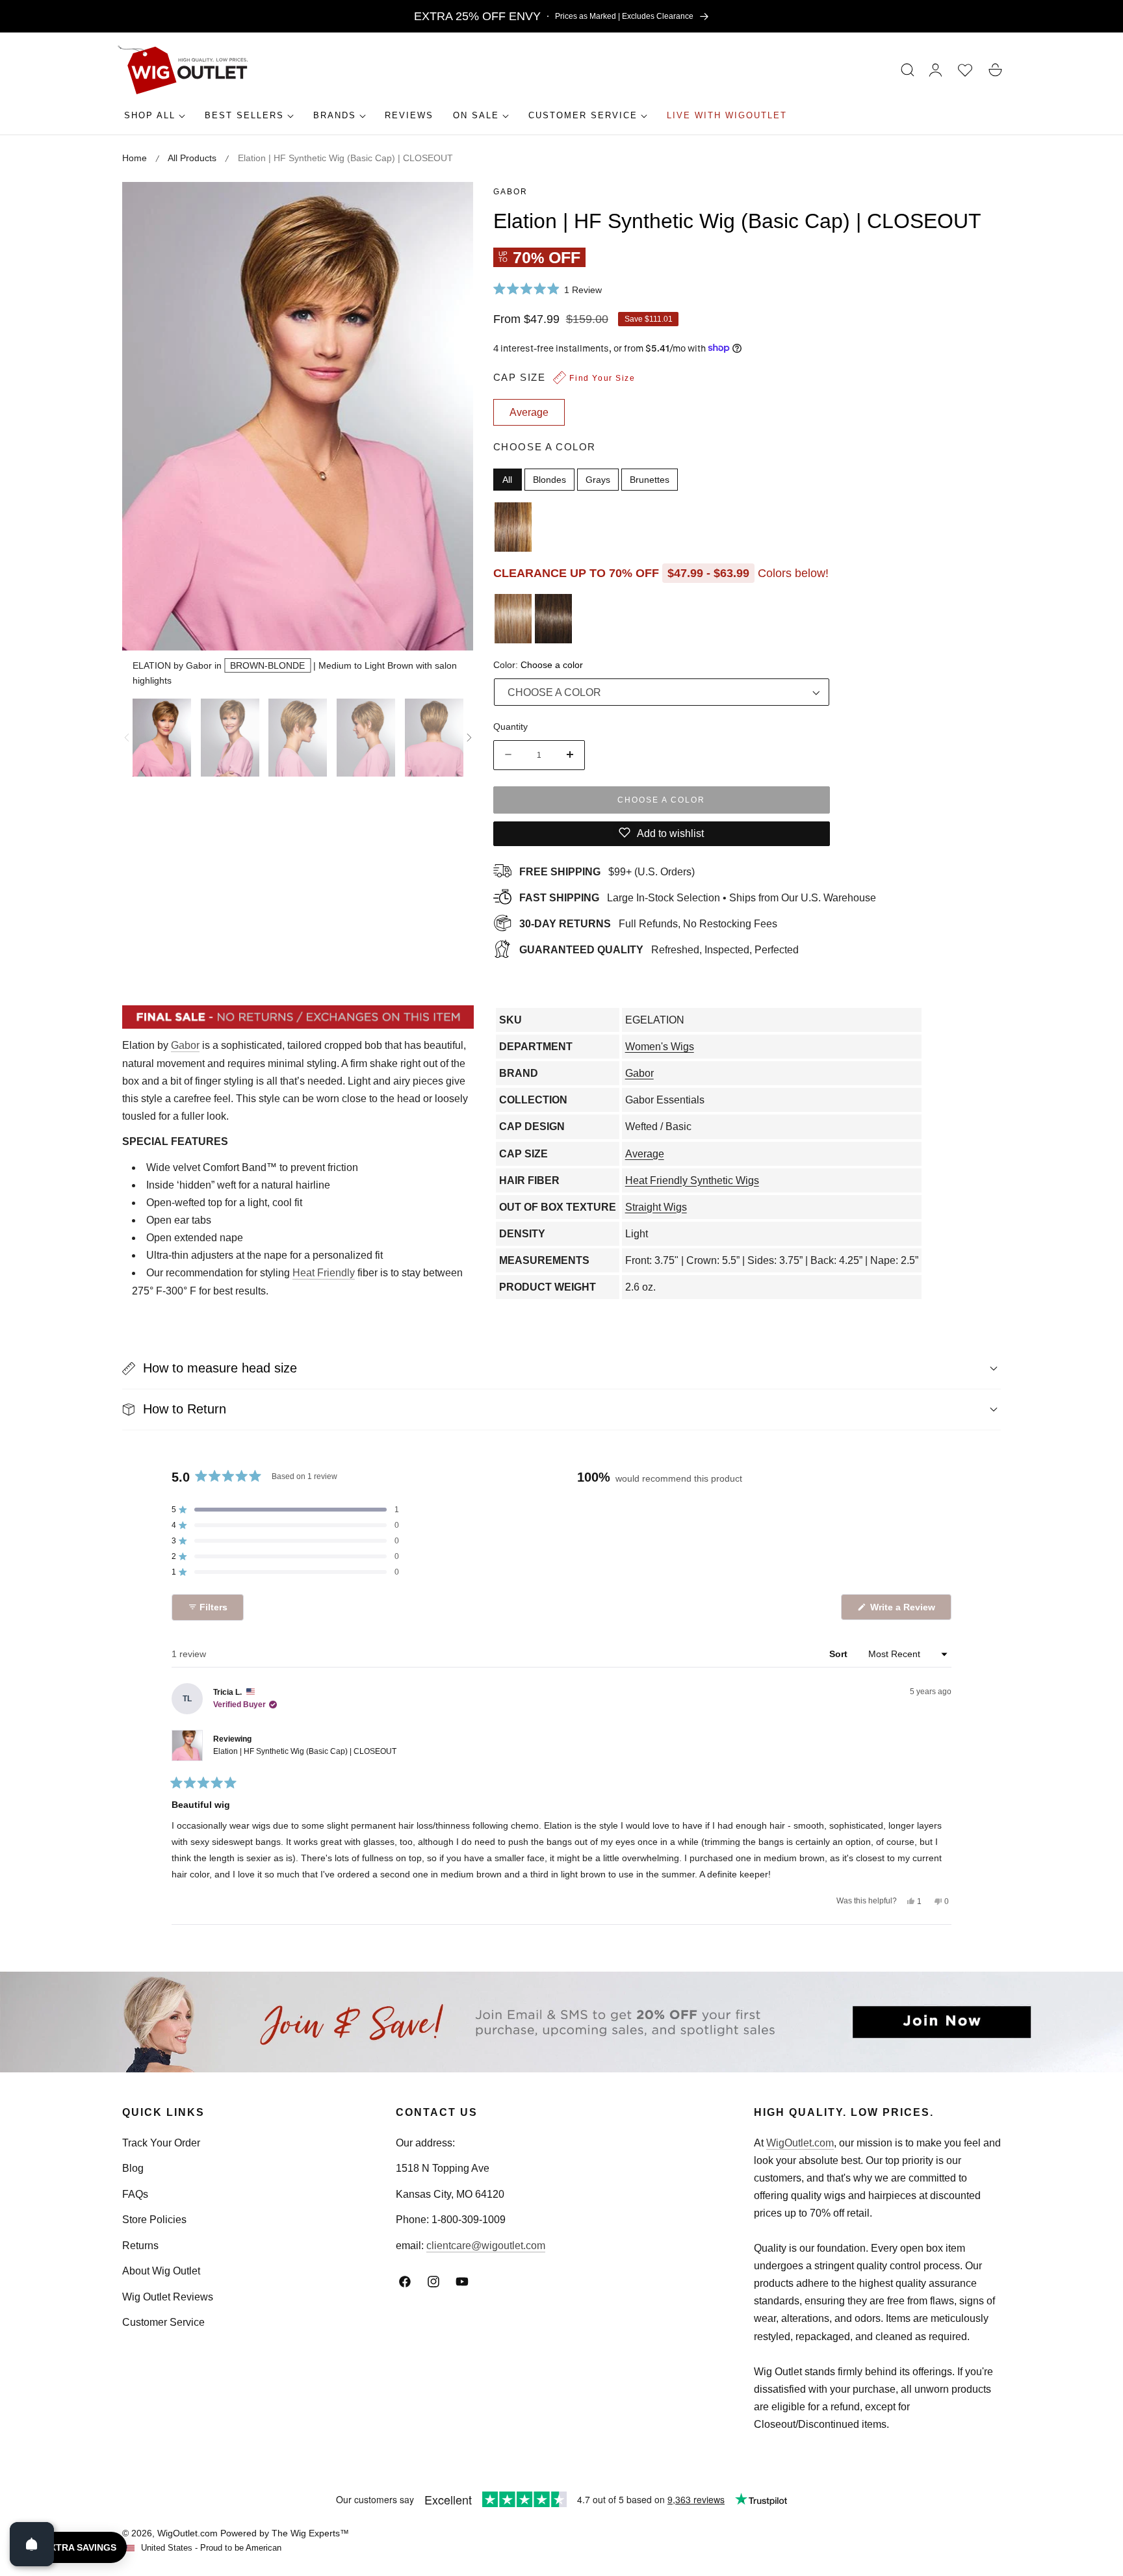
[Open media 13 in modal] (449, 206)
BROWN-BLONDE (267, 665)
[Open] (32, 2544)
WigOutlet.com (800, 2143)
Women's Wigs (660, 1047)
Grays (598, 479)
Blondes (549, 479)
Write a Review (905, 1611)
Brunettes (650, 479)
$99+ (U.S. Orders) (607, 871)
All (507, 479)
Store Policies (154, 2220)
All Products (192, 158)
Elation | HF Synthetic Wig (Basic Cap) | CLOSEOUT (305, 1751)
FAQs (135, 2194)
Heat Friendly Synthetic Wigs (692, 1180)
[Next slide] (469, 738)
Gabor (510, 192)
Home (135, 158)
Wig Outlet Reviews (168, 2297)
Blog (133, 2168)
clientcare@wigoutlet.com (486, 2246)
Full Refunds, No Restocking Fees (648, 923)
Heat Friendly (324, 1273)
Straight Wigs (656, 1207)
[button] (908, 70)
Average (645, 1154)
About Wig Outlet (161, 2271)
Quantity (510, 726)
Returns (140, 2246)
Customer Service (163, 2322)
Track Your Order (161, 2143)
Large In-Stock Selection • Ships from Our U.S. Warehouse (698, 897)
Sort (840, 1654)
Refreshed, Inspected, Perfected (659, 949)
